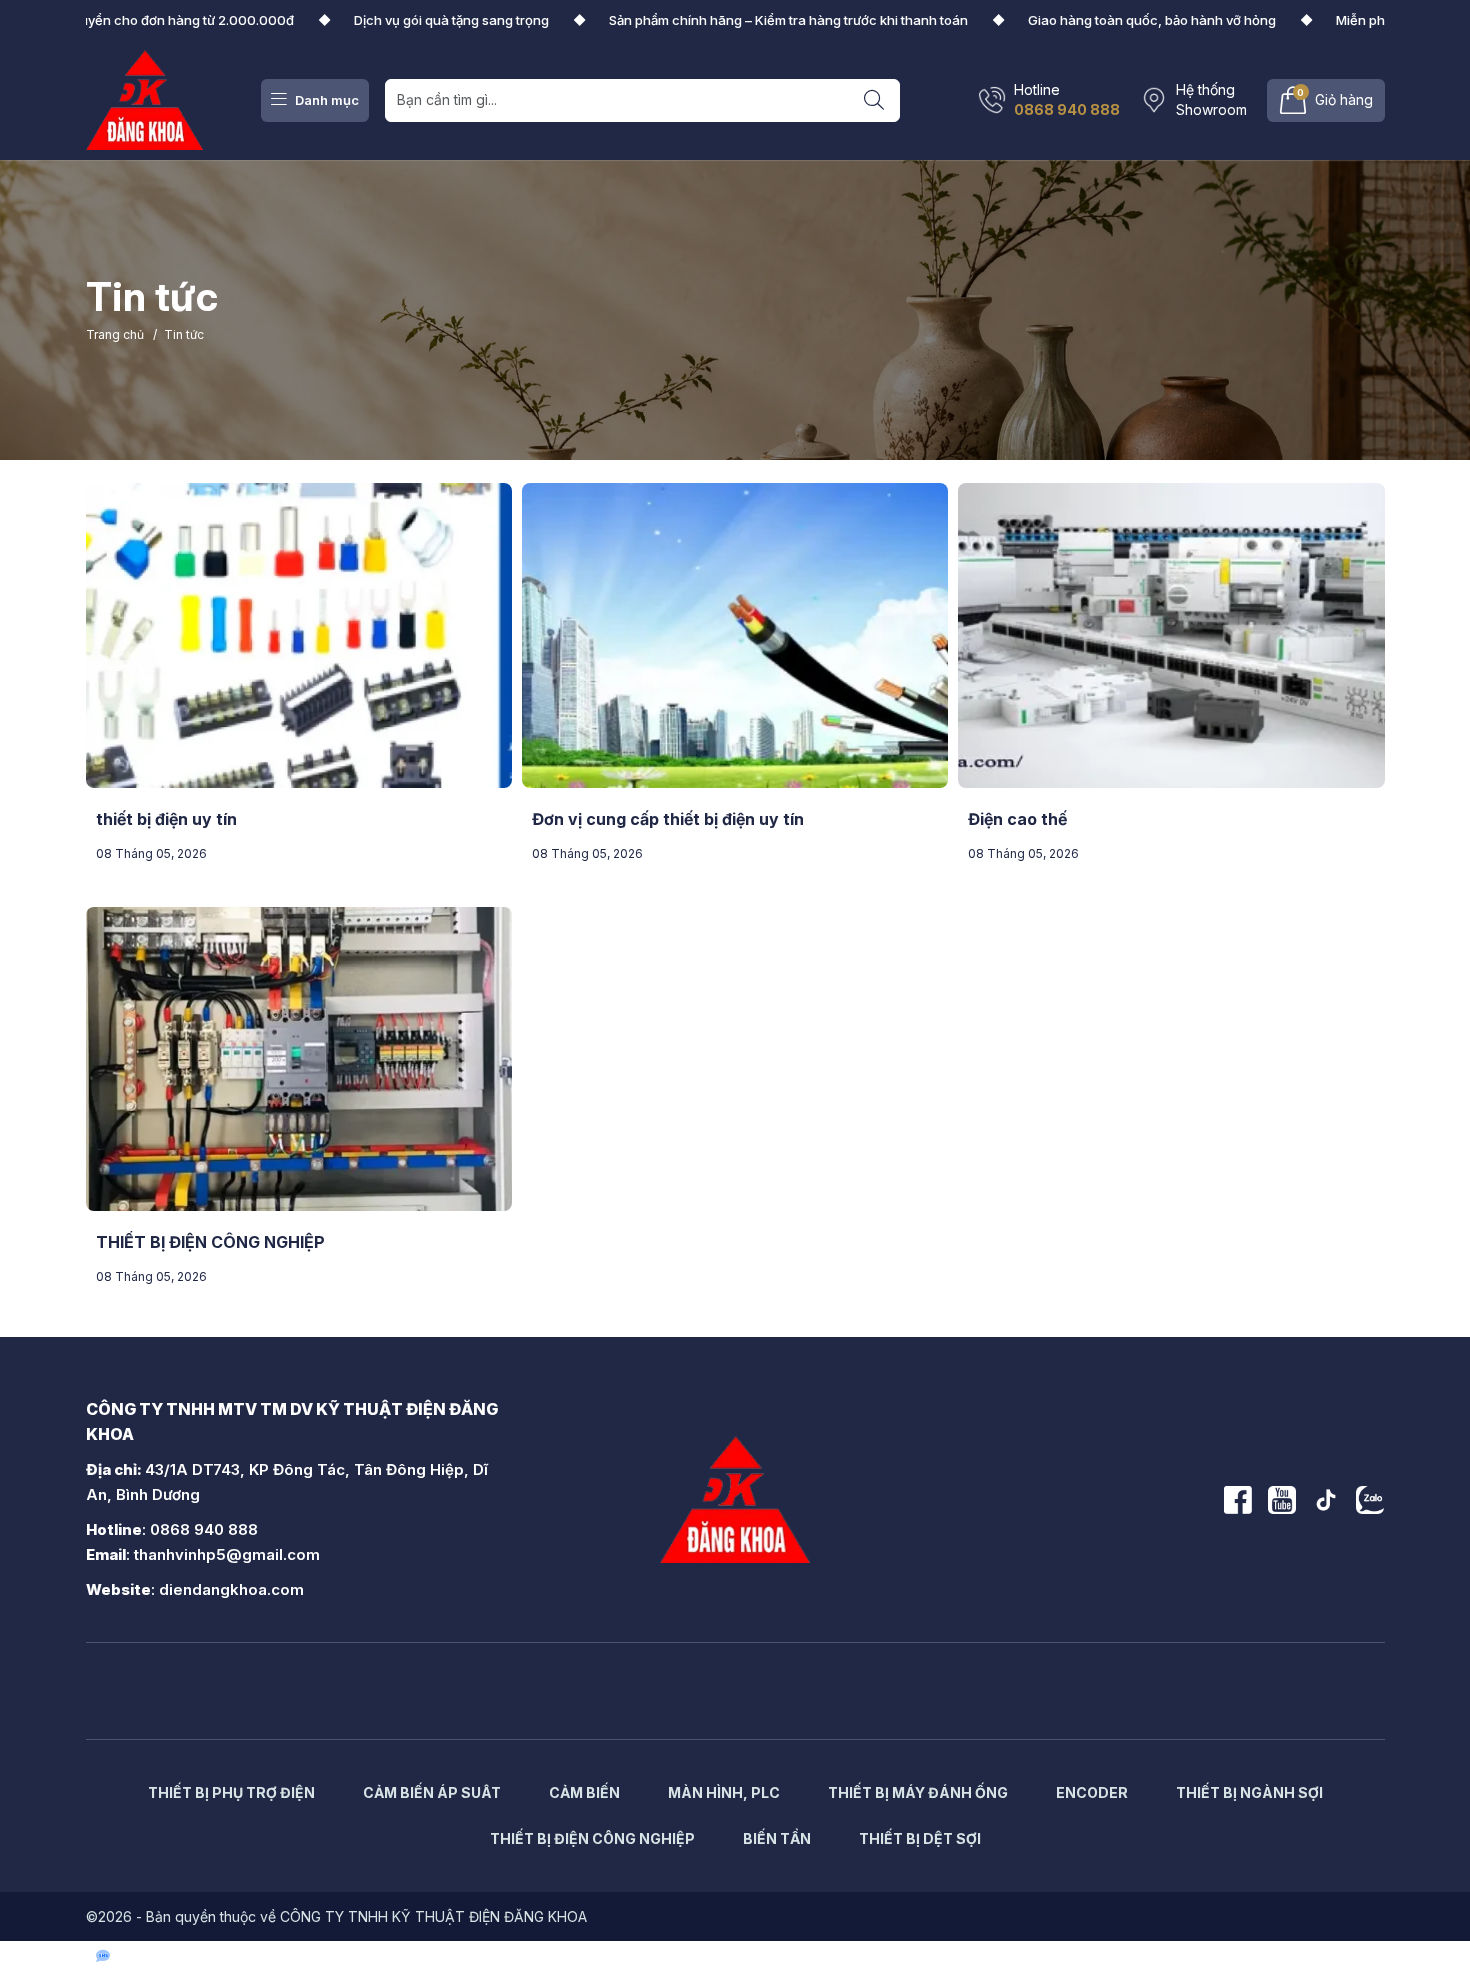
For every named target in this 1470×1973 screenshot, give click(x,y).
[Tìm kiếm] (874, 100)
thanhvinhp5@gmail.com (227, 1554)
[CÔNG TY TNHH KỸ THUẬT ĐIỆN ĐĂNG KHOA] (145, 98)
